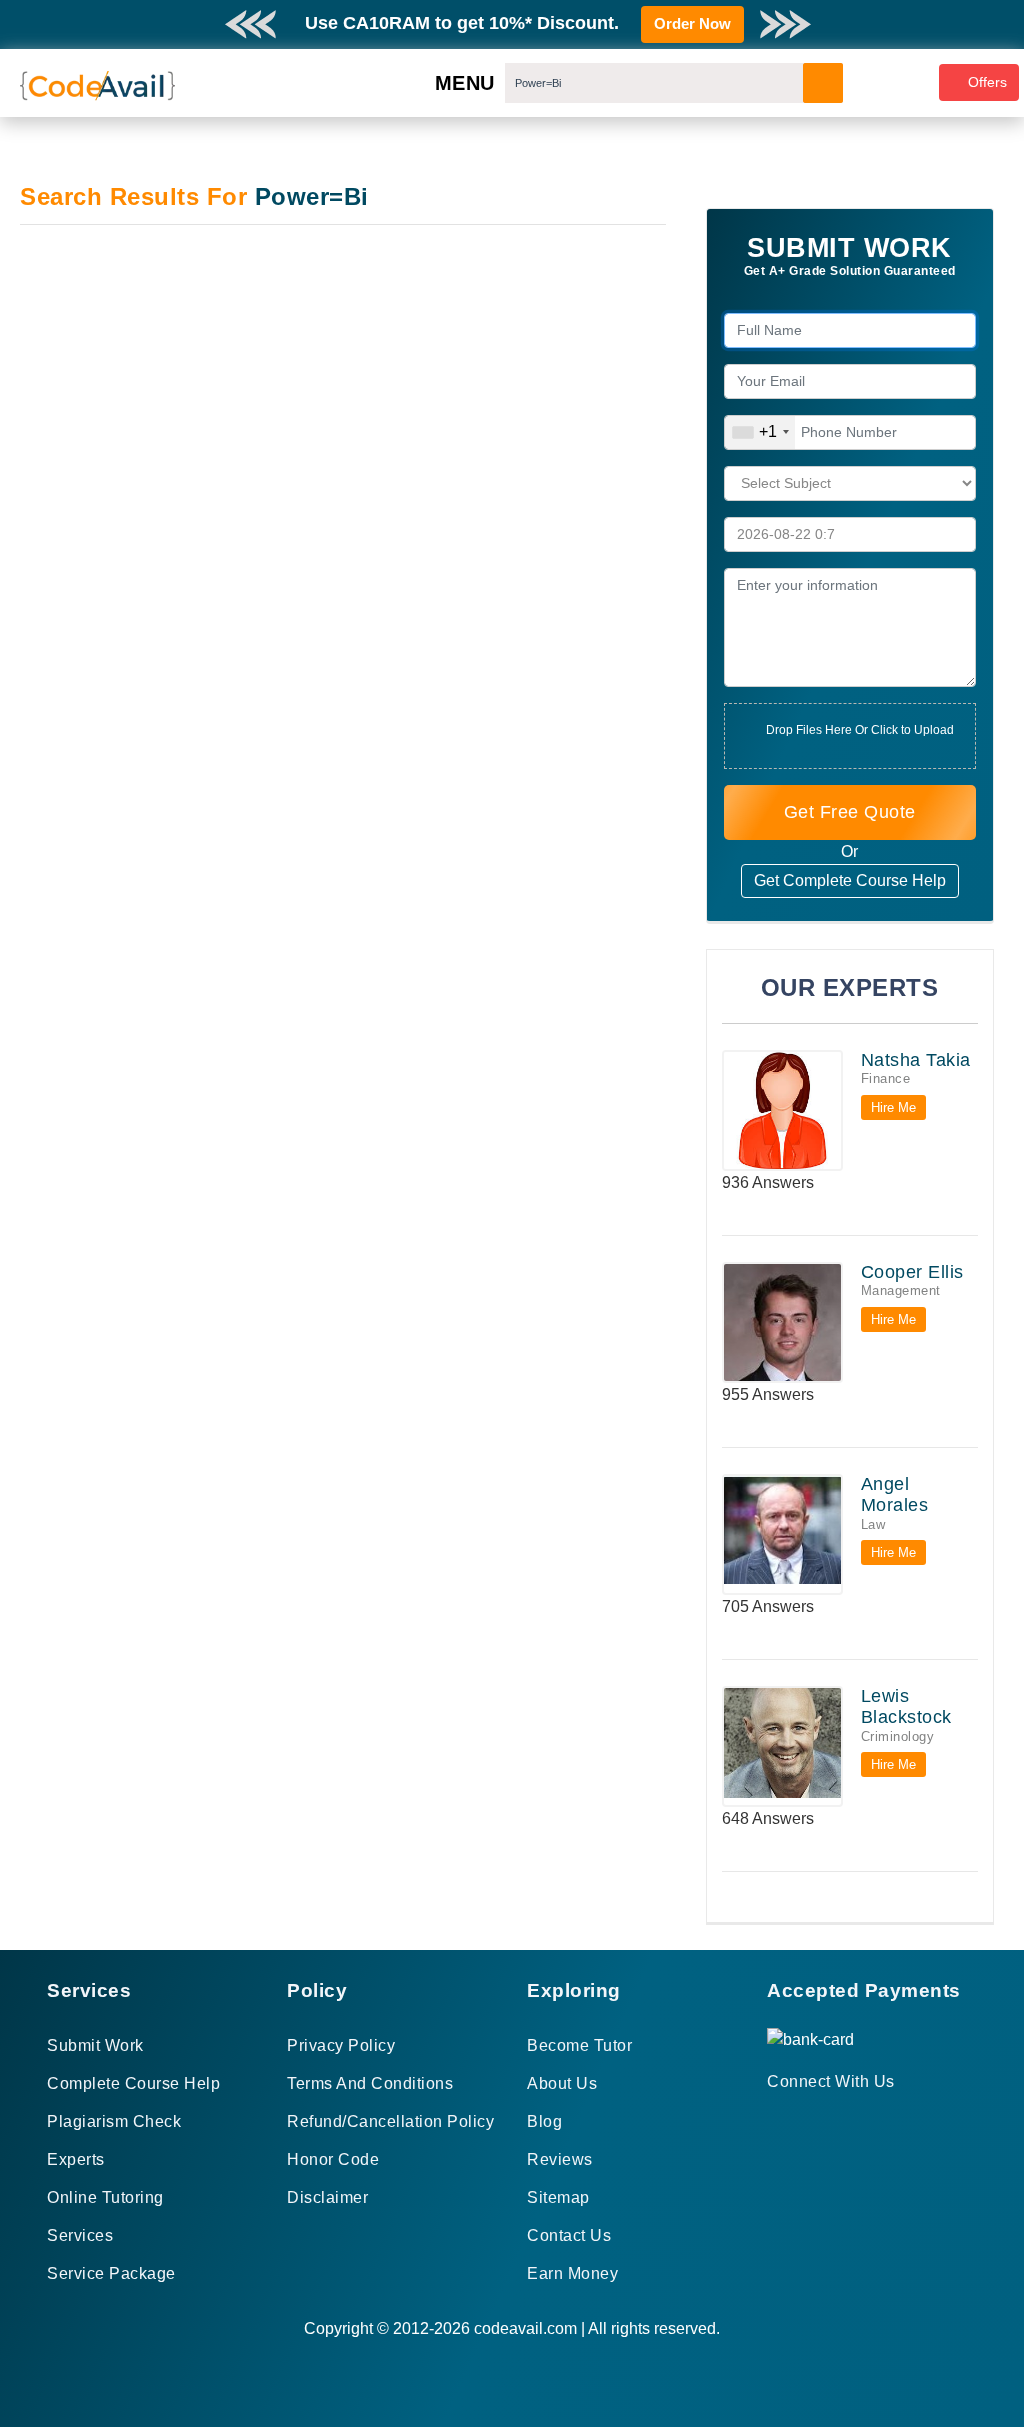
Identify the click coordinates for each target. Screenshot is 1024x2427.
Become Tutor (579, 2045)
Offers (987, 82)
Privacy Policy (341, 2045)
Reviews (560, 2159)
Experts (76, 2159)
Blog (544, 2121)
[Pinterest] (798, 2117)
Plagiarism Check (114, 2121)
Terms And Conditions (370, 2083)
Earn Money (572, 2273)
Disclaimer (327, 2197)
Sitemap (558, 2197)
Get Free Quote (850, 812)
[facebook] (773, 2117)
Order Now (692, 23)
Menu (465, 83)
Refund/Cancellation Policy (390, 2121)
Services (80, 2235)
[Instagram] (822, 2117)
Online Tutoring (105, 2197)
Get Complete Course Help (850, 880)
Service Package (111, 2273)
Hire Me (893, 1107)
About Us (562, 2083)
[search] (823, 83)
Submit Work (95, 2045)
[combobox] (760, 432)
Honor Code (333, 2159)
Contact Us (569, 2235)
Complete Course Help (133, 2083)
